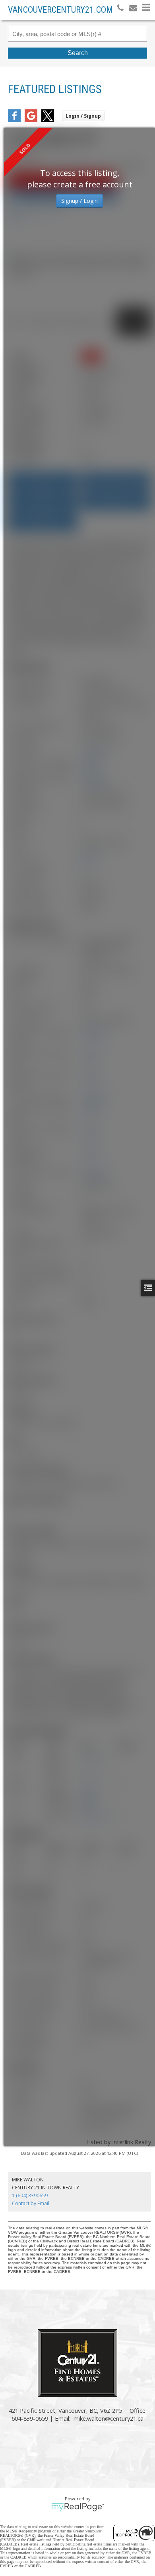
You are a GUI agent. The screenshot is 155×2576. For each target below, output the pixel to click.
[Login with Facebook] (14, 120)
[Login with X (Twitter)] (48, 120)
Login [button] (83, 116)
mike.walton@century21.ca (108, 2418)
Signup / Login (79, 201)
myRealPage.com (78, 2507)
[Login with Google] (31, 120)
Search (78, 53)
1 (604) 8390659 (30, 2195)
